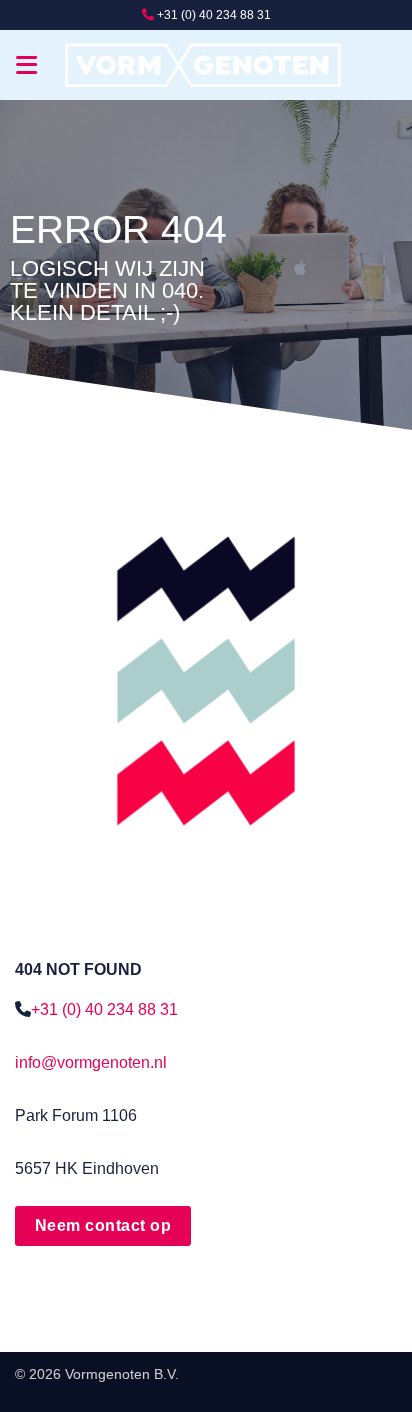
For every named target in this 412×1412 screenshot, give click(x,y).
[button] (28, 65)
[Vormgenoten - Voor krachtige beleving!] (206, 65)
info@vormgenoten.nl (91, 1062)
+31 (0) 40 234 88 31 (214, 15)
